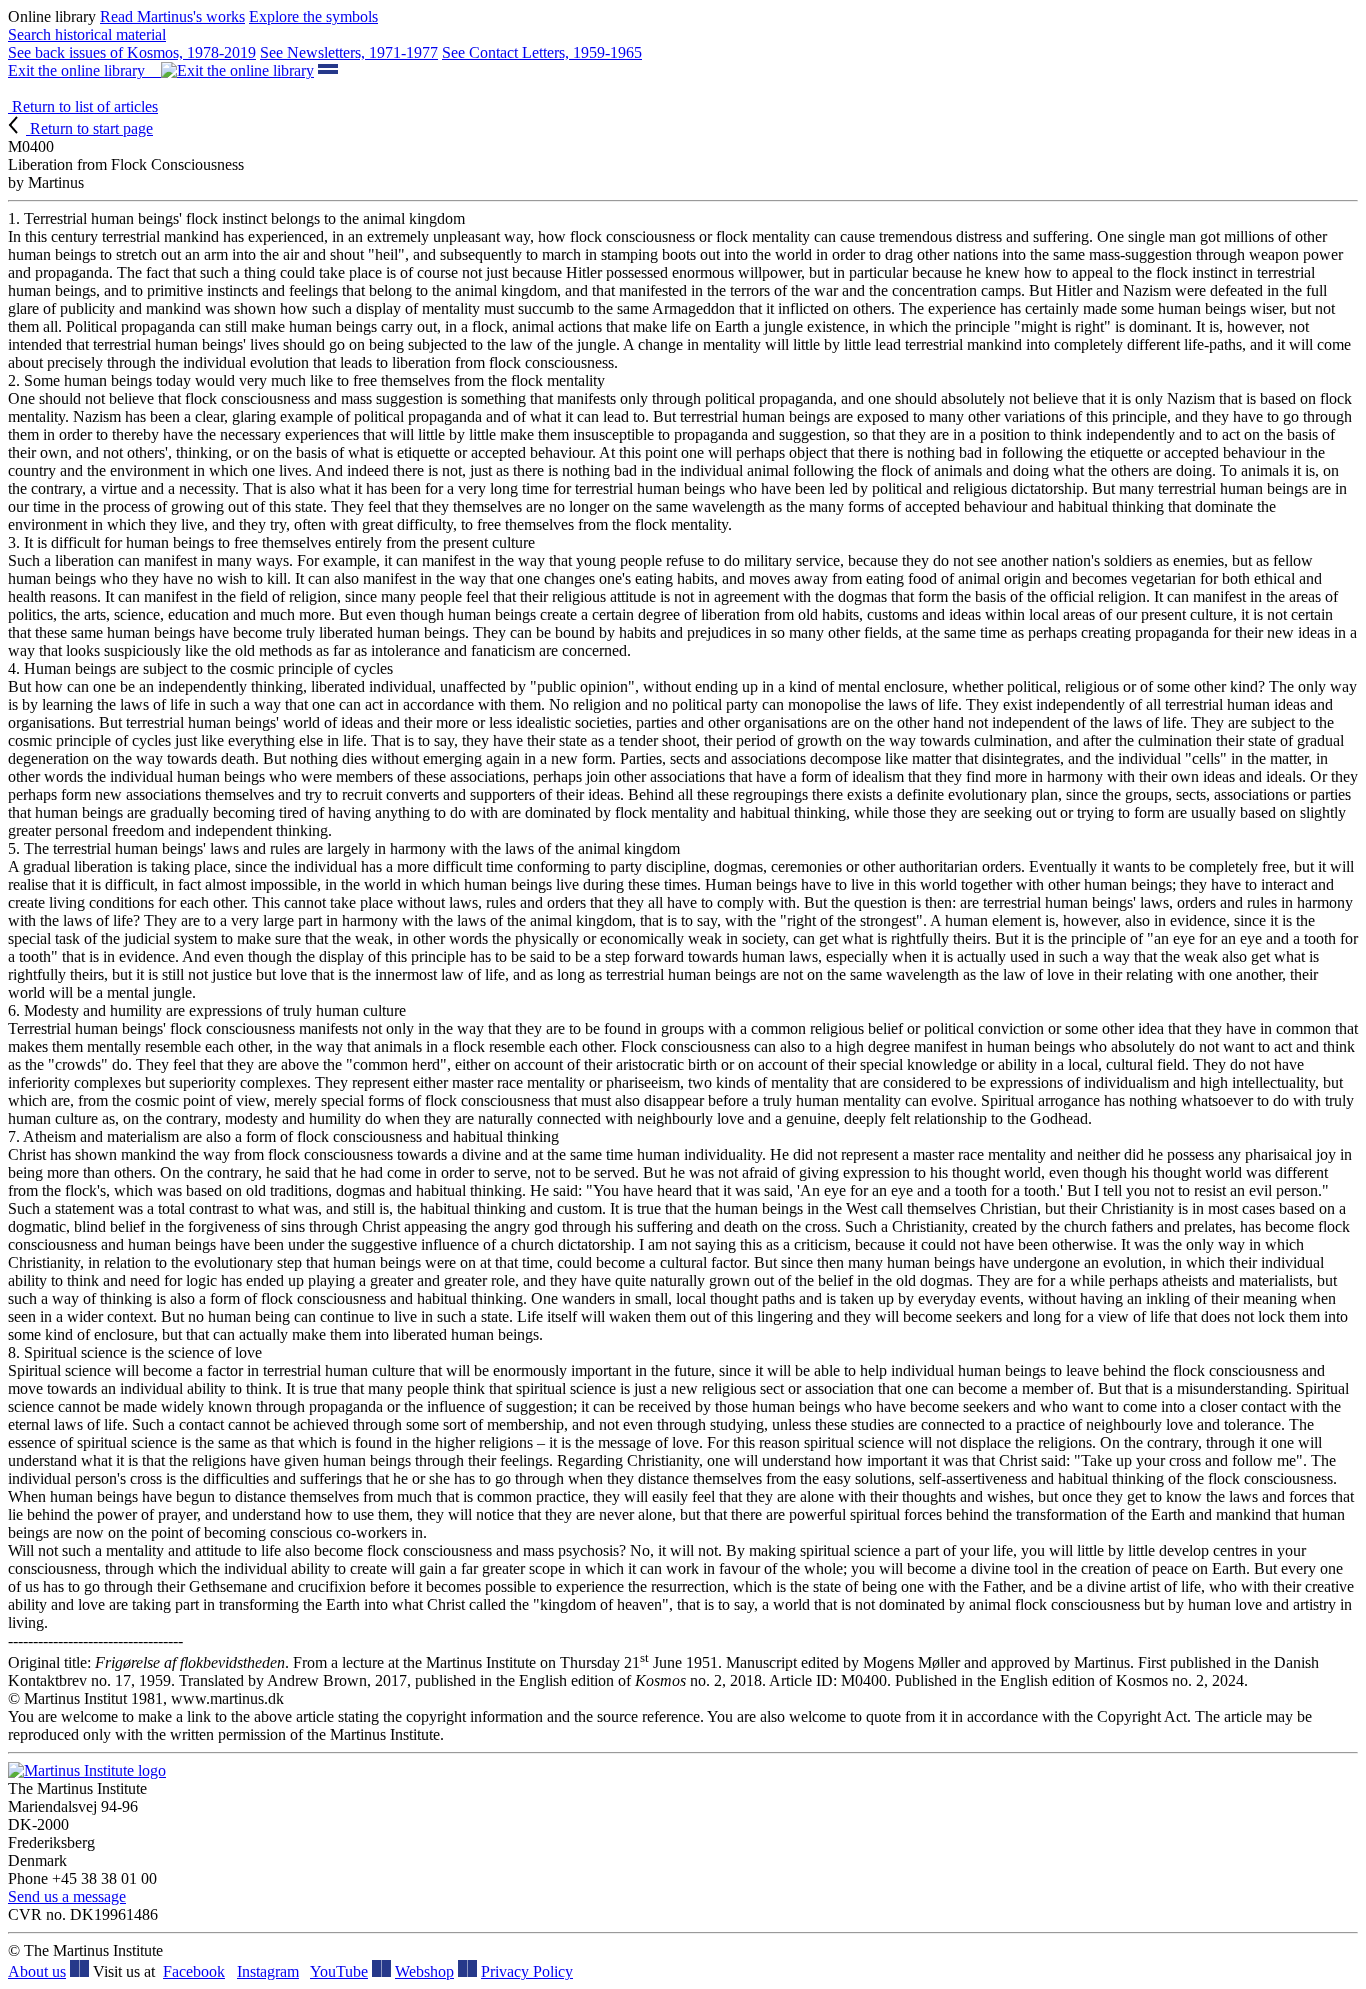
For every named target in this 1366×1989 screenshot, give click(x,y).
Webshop (424, 1971)
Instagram (268, 1971)
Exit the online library (84, 70)
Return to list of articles (83, 106)
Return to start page (89, 128)
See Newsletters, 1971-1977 (349, 52)
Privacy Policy (527, 1971)
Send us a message (67, 1896)
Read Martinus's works (172, 16)
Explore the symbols (313, 16)
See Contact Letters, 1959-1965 (542, 52)
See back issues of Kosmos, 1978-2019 (132, 52)
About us (37, 1971)
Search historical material (87, 34)
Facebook (194, 1971)
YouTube (339, 1971)
